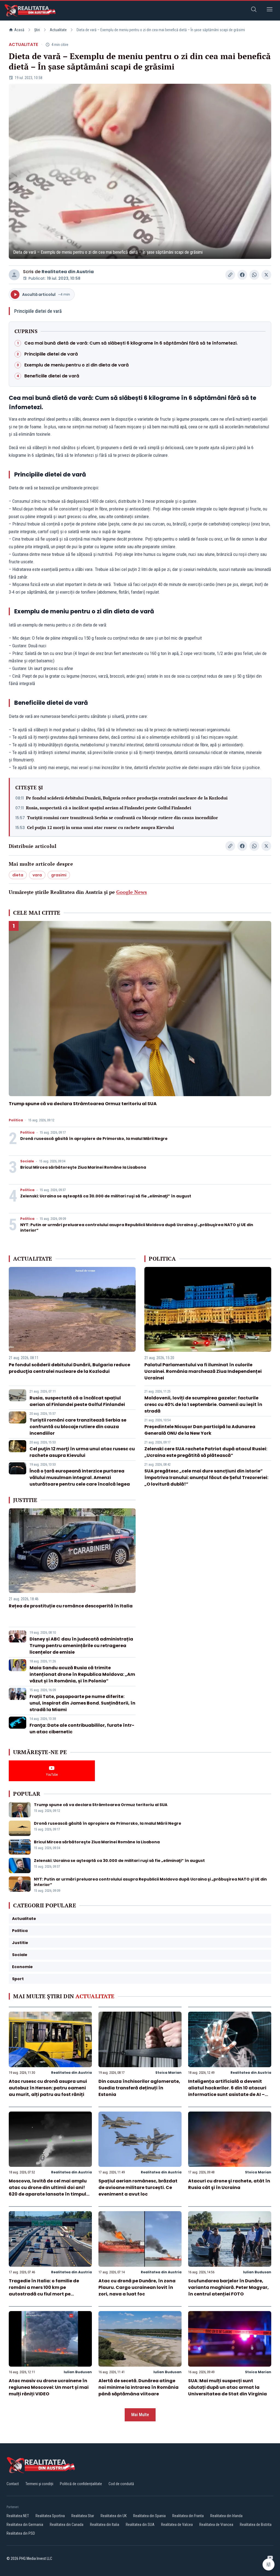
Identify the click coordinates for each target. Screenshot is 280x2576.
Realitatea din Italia (105, 2525)
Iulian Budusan (257, 2272)
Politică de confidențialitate (81, 2484)
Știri (37, 30)
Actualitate (58, 30)
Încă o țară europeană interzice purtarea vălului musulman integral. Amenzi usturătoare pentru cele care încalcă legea (80, 1478)
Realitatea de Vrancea (216, 2525)
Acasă (19, 30)
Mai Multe (140, 2415)
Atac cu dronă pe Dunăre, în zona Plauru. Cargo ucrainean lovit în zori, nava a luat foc (137, 2287)
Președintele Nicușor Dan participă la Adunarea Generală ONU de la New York (200, 1430)
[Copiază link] (230, 275)
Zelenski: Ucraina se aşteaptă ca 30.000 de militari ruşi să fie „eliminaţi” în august (106, 1196)
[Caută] (254, 10)
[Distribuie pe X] (266, 275)
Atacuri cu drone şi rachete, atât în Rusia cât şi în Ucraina (229, 2184)
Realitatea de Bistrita (256, 2525)
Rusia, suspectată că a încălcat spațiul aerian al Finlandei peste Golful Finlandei (109, 808)
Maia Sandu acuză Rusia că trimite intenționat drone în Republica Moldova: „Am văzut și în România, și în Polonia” (82, 1674)
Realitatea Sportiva (50, 2516)
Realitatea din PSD (21, 2533)
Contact (13, 2484)
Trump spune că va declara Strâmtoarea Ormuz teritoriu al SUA (83, 1104)
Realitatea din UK (114, 2516)
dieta (18, 875)
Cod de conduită (121, 2484)
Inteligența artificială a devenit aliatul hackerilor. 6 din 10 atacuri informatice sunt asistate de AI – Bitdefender (227, 2091)
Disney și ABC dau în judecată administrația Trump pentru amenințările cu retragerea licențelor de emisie (81, 1646)
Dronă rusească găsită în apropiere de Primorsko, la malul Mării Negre (94, 1139)
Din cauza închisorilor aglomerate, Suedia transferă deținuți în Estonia (139, 2088)
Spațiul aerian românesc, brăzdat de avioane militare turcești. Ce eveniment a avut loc (138, 2187)
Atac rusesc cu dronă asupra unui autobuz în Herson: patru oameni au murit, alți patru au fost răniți (48, 2088)
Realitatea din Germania (25, 2525)
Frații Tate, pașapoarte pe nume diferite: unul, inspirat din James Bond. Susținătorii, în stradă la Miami (82, 1703)
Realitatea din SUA (140, 2525)
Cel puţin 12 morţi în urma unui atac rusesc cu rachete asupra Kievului (100, 827)
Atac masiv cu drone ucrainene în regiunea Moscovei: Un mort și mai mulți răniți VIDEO (49, 2387)
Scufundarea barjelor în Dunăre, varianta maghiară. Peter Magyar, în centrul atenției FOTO (228, 2287)
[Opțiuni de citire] (269, 2565)
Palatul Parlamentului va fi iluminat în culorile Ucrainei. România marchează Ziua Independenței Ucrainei (203, 1371)
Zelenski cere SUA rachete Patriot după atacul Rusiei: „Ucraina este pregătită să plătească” (206, 1452)
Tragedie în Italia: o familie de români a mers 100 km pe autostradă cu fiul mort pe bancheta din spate (44, 2291)
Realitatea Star (83, 2516)
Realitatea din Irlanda (226, 2516)
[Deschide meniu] (270, 10)
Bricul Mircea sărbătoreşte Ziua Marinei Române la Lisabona (83, 1167)
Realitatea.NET (18, 2516)
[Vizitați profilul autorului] (14, 275)
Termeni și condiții (39, 2484)
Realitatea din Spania (149, 2516)
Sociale (27, 1161)
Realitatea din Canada (67, 2525)
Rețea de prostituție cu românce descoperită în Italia (71, 1606)
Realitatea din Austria (68, 272)
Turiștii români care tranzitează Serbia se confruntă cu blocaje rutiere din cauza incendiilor (122, 818)
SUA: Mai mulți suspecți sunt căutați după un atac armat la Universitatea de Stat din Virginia (227, 2387)
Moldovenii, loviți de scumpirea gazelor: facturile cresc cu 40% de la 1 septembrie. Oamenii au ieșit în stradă (203, 1404)
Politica (16, 1120)
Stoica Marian (168, 2073)
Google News (132, 892)
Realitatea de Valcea (177, 2525)
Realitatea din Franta (188, 2516)
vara (37, 875)
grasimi (59, 875)
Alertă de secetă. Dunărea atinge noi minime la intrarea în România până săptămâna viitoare (138, 2387)
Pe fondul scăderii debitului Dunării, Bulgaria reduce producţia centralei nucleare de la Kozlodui (127, 798)
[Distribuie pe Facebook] (242, 275)
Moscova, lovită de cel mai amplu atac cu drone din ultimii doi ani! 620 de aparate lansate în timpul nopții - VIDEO (48, 2191)
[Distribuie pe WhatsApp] (254, 275)
